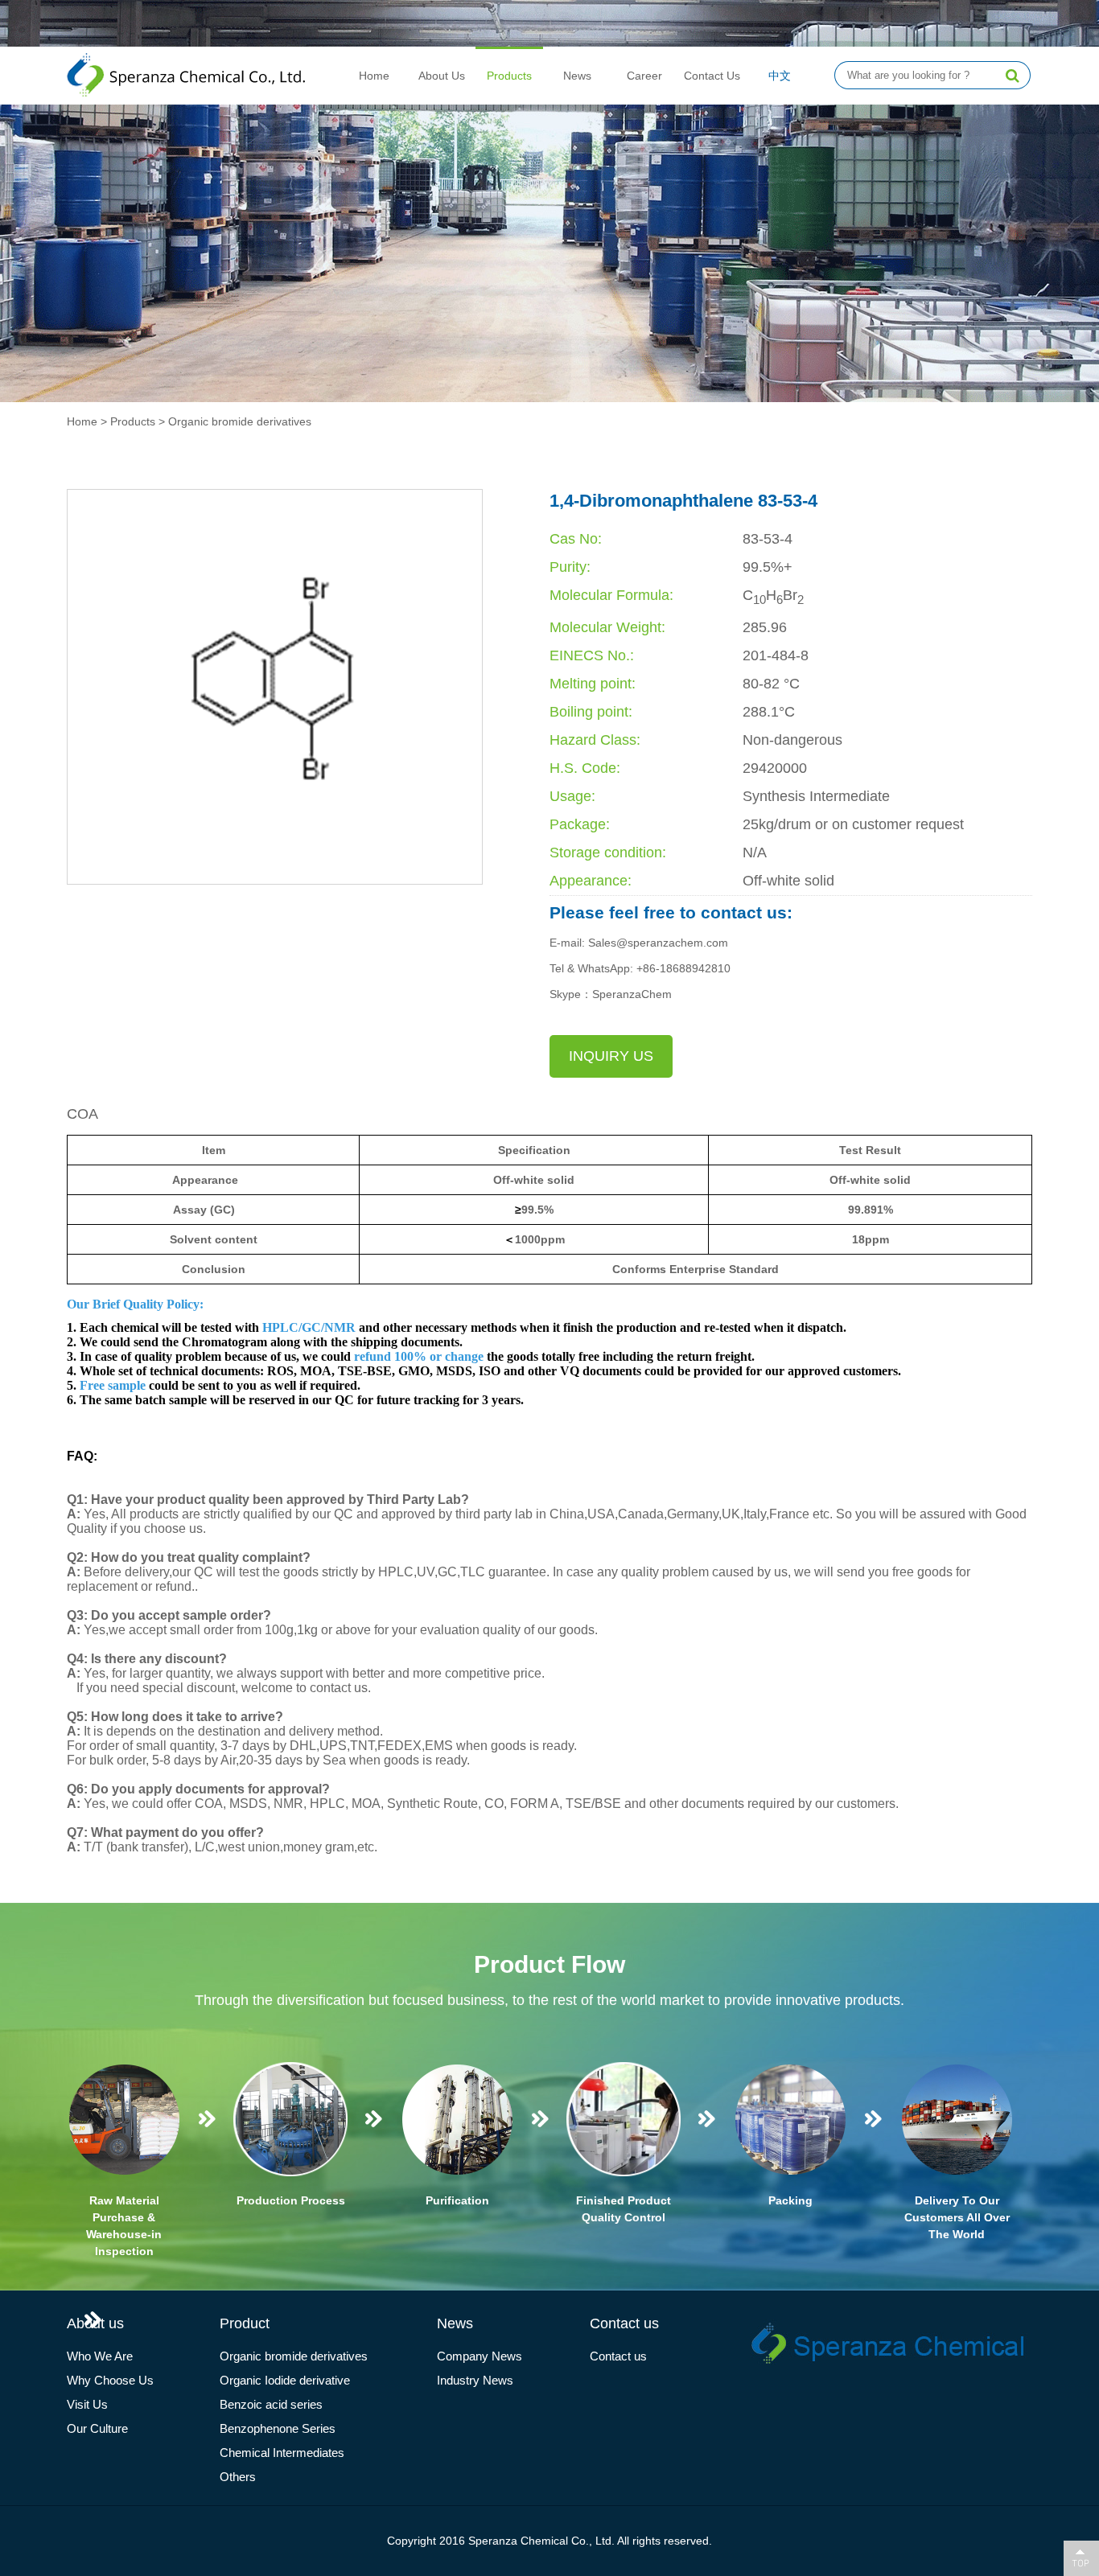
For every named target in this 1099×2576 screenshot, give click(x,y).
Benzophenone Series (278, 2428)
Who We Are (100, 2356)
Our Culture (97, 2428)
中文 (780, 76)
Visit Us (87, 2404)
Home (374, 76)
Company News (480, 2356)
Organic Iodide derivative (285, 2380)
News (577, 76)
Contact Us (712, 76)
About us (95, 2323)
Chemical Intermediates (282, 2453)
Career (644, 76)
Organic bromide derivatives (240, 421)
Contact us (624, 2323)
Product (245, 2323)
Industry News (475, 2380)
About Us (442, 76)
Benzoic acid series (271, 2404)
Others (238, 2477)
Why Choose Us (110, 2380)
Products (509, 76)
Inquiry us (611, 1056)
